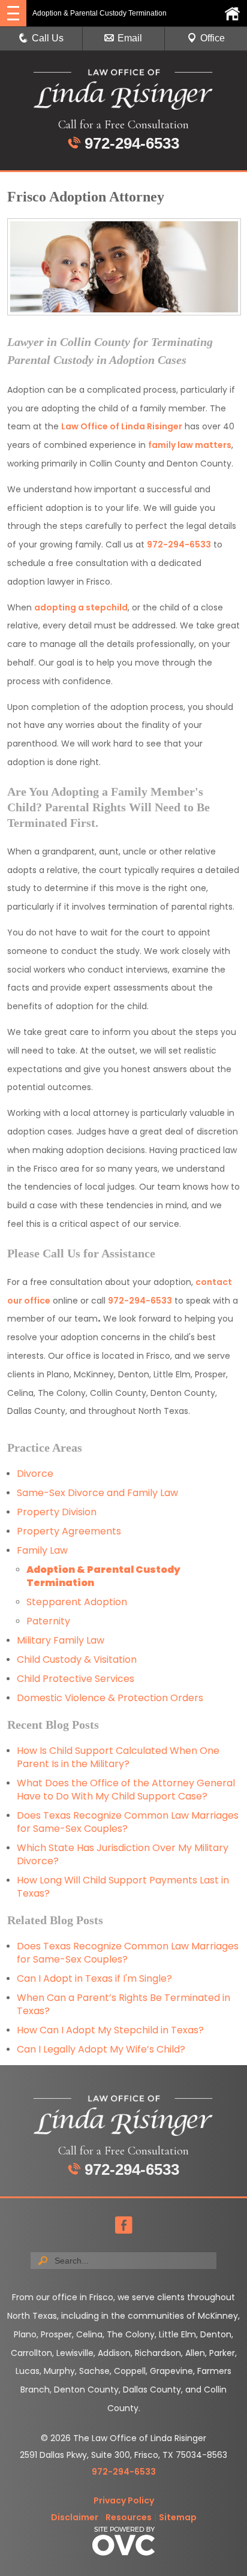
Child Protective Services (76, 1679)
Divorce (35, 1474)
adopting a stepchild (81, 607)
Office (213, 38)
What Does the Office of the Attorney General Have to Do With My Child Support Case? (126, 1790)
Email (130, 38)
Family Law (42, 1550)
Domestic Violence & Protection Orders (110, 1698)
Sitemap (178, 2517)
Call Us (48, 38)
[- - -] (13, 13)
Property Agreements (70, 1531)
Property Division (57, 1512)
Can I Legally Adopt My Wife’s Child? (101, 2049)
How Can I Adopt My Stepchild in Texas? (110, 2030)
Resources (129, 2517)
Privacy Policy (124, 2500)
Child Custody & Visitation (77, 1659)
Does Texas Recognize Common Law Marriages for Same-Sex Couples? (128, 1822)
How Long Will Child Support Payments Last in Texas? (123, 1887)
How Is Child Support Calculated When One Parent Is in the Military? (118, 1757)
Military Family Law (61, 1640)
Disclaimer (75, 2517)
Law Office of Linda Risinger (122, 426)
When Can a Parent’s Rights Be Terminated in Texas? (123, 2004)
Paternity (48, 1621)
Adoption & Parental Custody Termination (103, 1576)
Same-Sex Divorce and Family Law (97, 1493)
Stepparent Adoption (77, 1602)
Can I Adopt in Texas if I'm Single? (94, 1978)
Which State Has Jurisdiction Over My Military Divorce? (123, 1854)
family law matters (190, 445)
